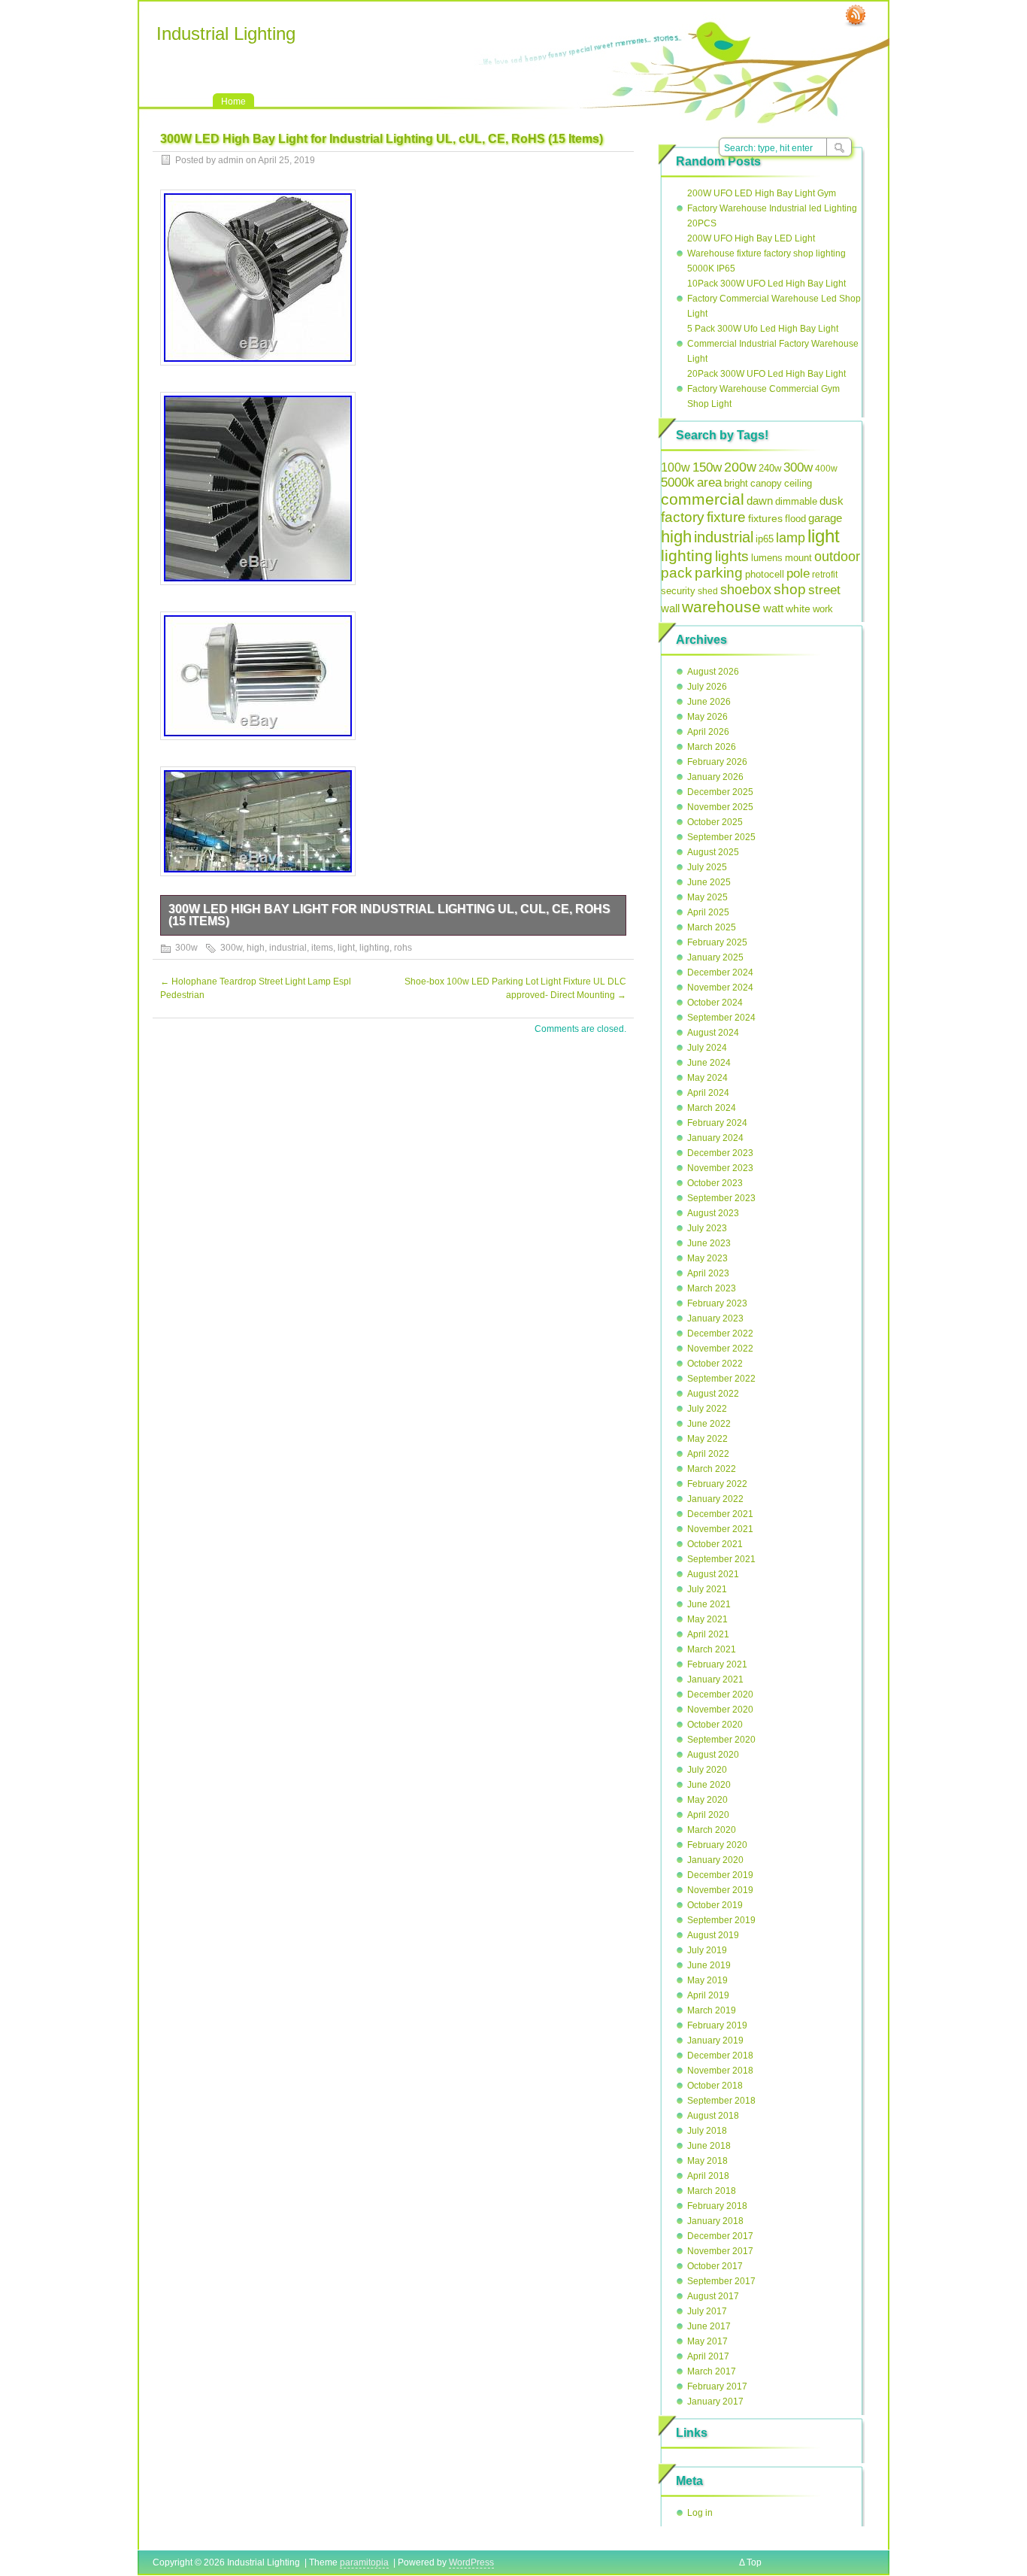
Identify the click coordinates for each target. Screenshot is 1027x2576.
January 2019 (715, 2040)
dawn (760, 501)
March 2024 (712, 1108)
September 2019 (721, 1920)
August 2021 (713, 1574)
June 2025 (709, 882)
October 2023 (715, 1183)
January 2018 (715, 2221)
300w (186, 948)
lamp (791, 537)
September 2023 (721, 1198)
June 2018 (709, 2146)
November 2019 (720, 1890)
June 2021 (709, 1604)
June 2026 (709, 702)
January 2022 (715, 1499)
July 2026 (707, 687)
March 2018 (712, 2191)
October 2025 (715, 822)
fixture (726, 517)
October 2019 (715, 1905)
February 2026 (717, 762)
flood (795, 519)
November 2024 (720, 988)
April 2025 (708, 912)
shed (708, 591)
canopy (766, 483)
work (823, 609)
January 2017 (715, 2402)
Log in (700, 2513)
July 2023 (707, 1228)
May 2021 (707, 1619)
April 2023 (708, 1273)
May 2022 (707, 1439)
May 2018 (707, 2161)
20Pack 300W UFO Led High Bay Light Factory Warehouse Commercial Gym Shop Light (766, 389)
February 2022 (717, 1484)
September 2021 (721, 1559)
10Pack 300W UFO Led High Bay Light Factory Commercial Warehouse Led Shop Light (774, 299)
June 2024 (709, 1063)
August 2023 (713, 1213)
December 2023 (720, 1153)
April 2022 (708, 1454)
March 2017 (712, 2371)
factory (683, 517)
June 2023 (709, 1243)
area (709, 482)
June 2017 (709, 2326)
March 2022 (712, 1469)
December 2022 (720, 1334)
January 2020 (715, 1860)
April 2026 (708, 732)
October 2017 (715, 2266)
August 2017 (713, 2296)
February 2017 (717, 2386)
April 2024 (708, 1093)
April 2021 (708, 1634)
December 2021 (720, 1514)
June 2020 (709, 1785)
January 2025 (715, 957)
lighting (374, 948)
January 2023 (715, 1318)
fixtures (765, 518)
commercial (703, 499)
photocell (765, 575)
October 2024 (715, 1003)
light (346, 948)
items (322, 948)
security (678, 591)
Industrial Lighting (226, 33)
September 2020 (721, 1740)
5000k (678, 482)
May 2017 (707, 2341)
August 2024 (713, 1033)
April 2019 (708, 1995)
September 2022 (721, 1379)
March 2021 (712, 1649)
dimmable (796, 501)
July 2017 (707, 2311)
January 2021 (715, 1679)
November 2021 (720, 1529)
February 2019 (717, 2025)
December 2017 (720, 2236)
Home (233, 102)
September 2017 (721, 2281)
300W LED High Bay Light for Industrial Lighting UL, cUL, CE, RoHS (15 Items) (389, 915)
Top (754, 2562)
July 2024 (707, 1048)
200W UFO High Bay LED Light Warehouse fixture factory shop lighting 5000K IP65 (766, 253)
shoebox (746, 590)
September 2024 (721, 1018)
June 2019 (709, 1965)
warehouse (721, 607)
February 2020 (717, 1845)
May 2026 (707, 717)
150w (707, 467)
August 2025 (713, 852)
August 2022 (713, 1394)
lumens (767, 558)
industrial (288, 948)
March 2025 (712, 927)
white (798, 609)
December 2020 (720, 1695)
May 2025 (707, 897)
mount (798, 558)
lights (732, 556)
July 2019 (707, 1950)
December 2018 (720, 2056)
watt (773, 608)
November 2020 (720, 1710)
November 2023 (720, 1168)
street (824, 590)
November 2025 (720, 807)
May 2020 (707, 1800)
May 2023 (707, 1258)
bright (736, 483)
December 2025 (720, 792)
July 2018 (707, 2131)
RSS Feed (856, 16)
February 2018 (717, 2206)
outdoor (837, 557)
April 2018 (708, 2176)
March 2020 (712, 1830)
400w (826, 469)
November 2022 (720, 1349)
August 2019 (713, 1935)
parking (719, 573)
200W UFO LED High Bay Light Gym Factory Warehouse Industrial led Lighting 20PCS (772, 208)
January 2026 (715, 777)
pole (798, 573)
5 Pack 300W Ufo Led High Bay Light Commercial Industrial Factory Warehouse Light (773, 344)
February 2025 (717, 942)
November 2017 (720, 2251)
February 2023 (717, 1303)
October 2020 (715, 1725)
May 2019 (707, 1980)
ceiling (798, 483)
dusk (832, 501)
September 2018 (721, 2101)
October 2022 (715, 1364)
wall (670, 608)
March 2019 (712, 2010)
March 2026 (712, 747)
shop (790, 589)
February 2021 (717, 1664)
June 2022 (709, 1424)
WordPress (471, 2562)
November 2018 (720, 2071)
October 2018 (715, 2086)
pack (677, 573)
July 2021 (707, 1589)
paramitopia (364, 2562)
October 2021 (715, 1544)
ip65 (765, 539)
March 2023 (712, 1288)
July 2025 (707, 867)
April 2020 (708, 1815)
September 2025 (721, 837)
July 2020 (707, 1770)
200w (740, 467)
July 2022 (707, 1409)
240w (770, 468)
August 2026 (713, 672)
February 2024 (717, 1123)
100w (676, 467)
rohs (403, 948)
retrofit (825, 575)
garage (825, 518)
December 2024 (720, 972)
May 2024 (707, 1078)
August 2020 (713, 1755)
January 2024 (715, 1138)
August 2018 (713, 2116)
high (256, 948)
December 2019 (720, 1875)
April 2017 (708, 2356)
